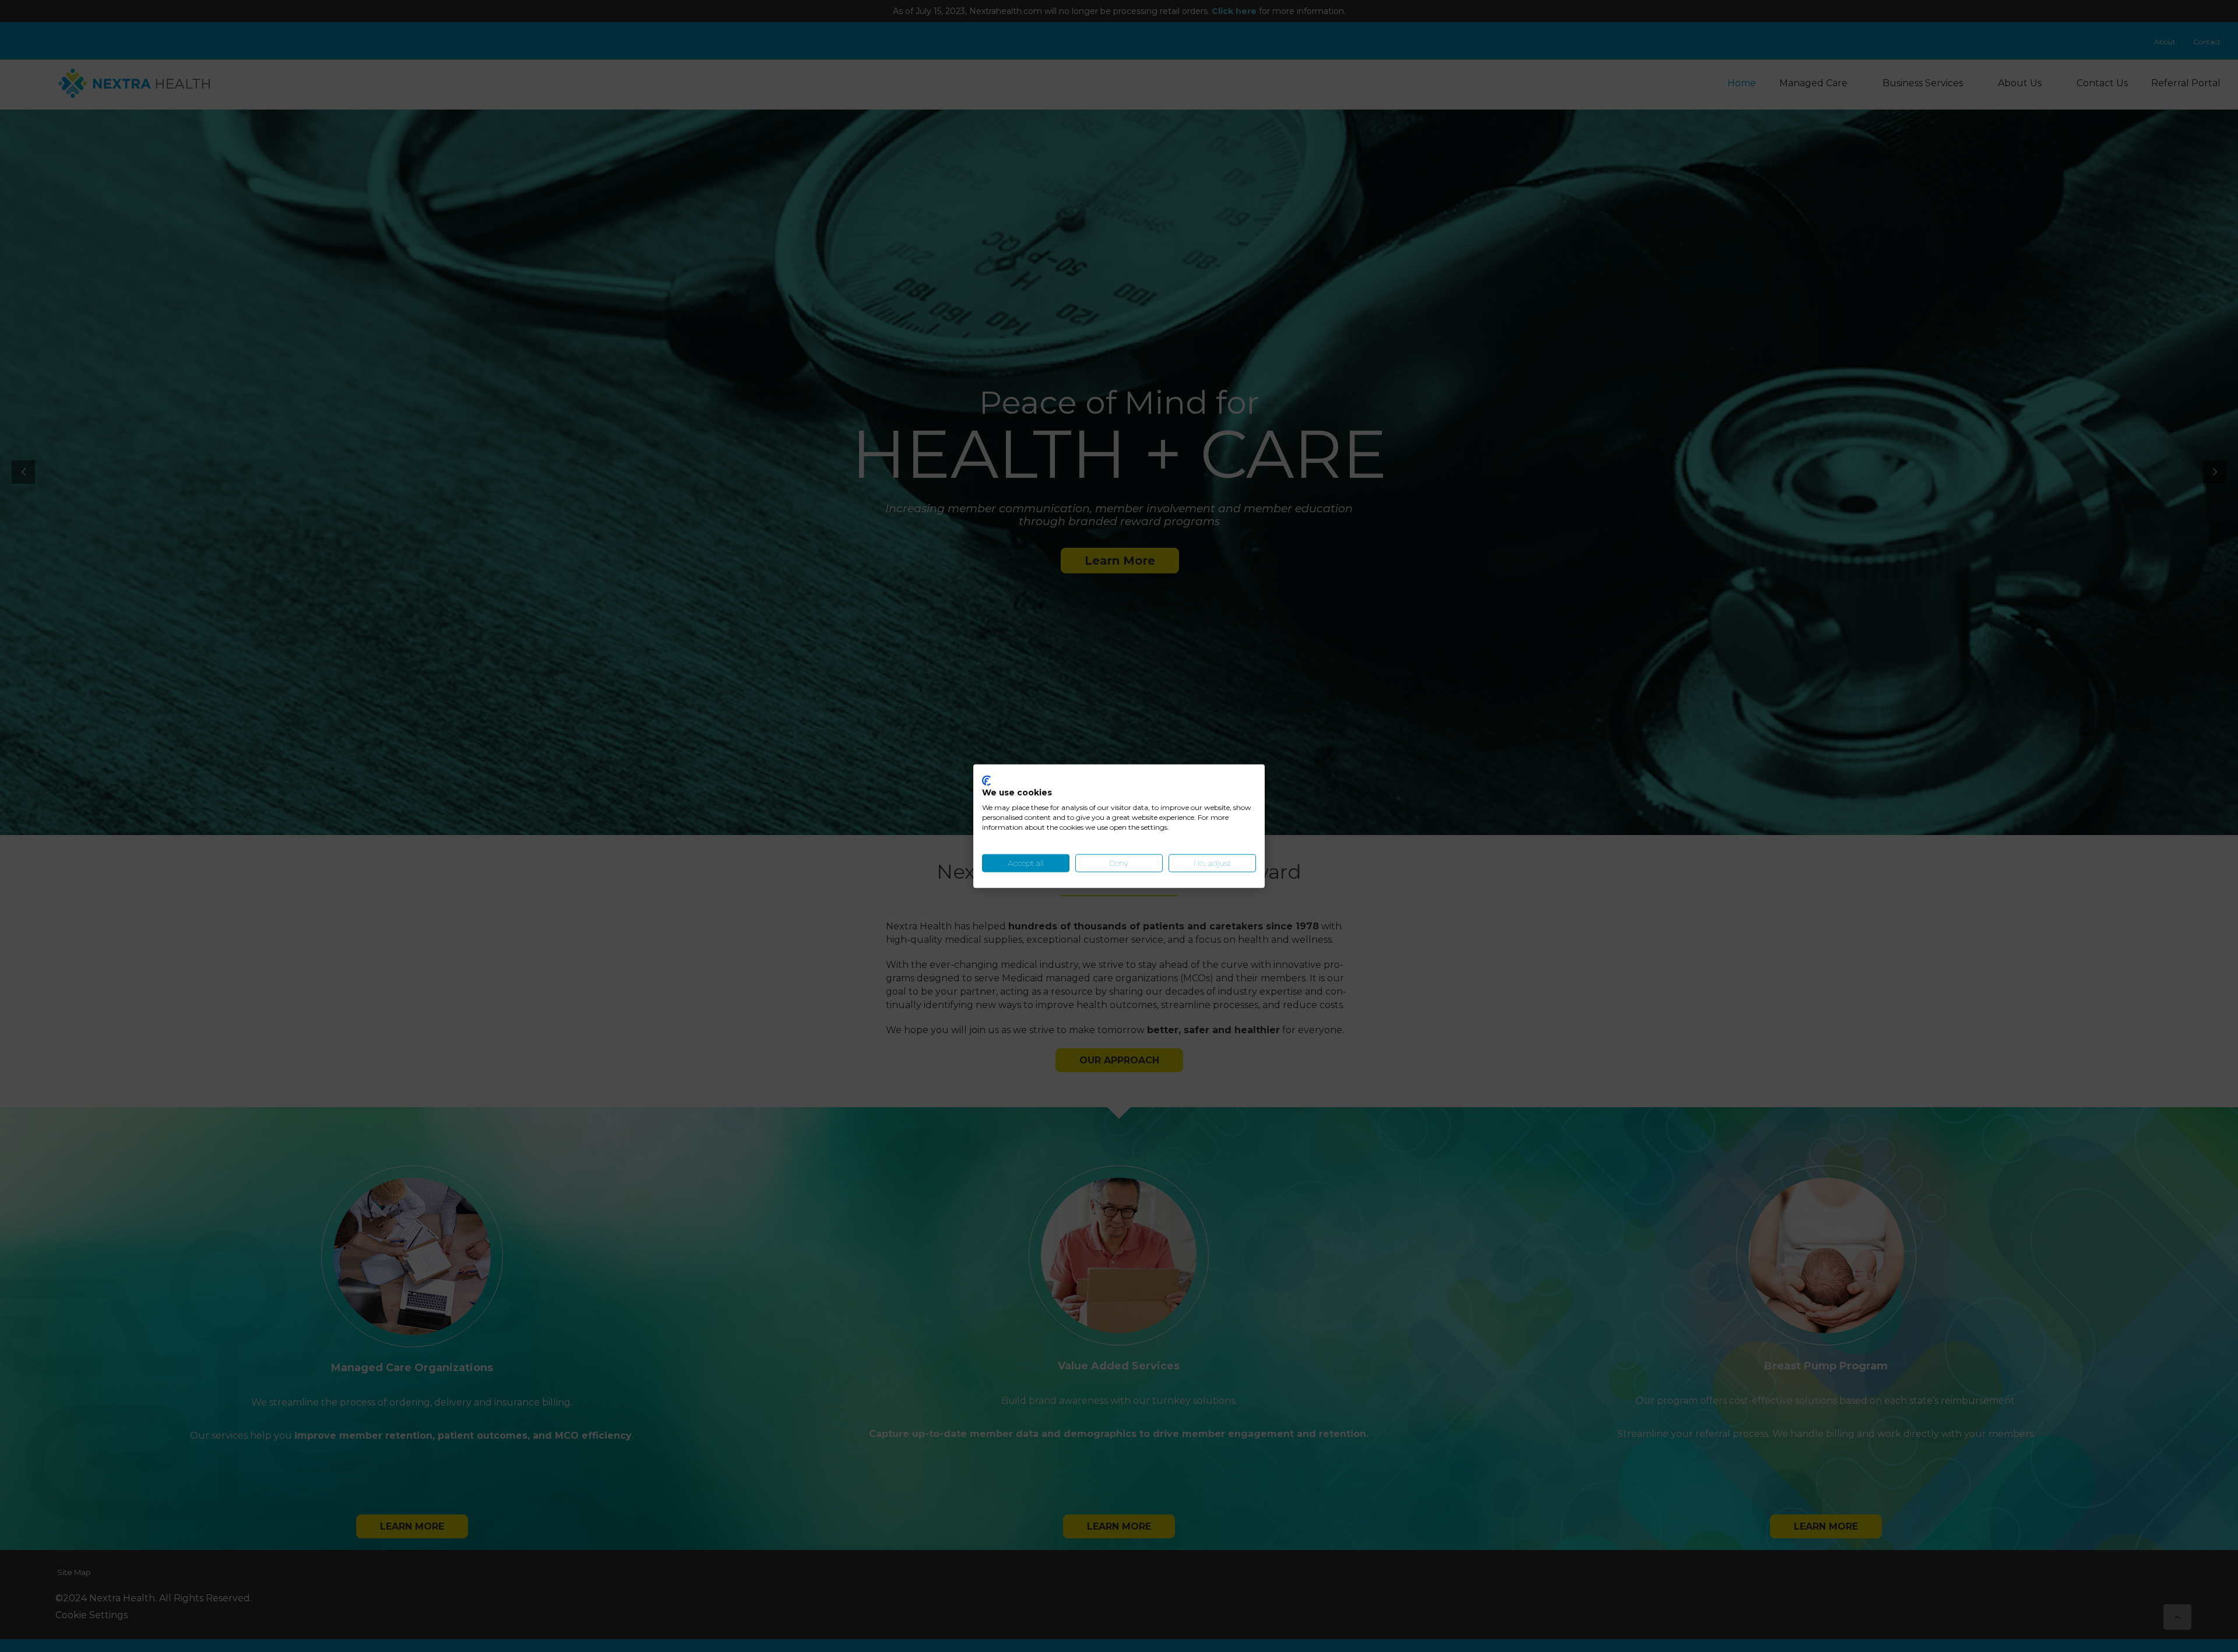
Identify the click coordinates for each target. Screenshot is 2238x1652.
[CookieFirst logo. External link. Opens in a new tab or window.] (986, 780)
